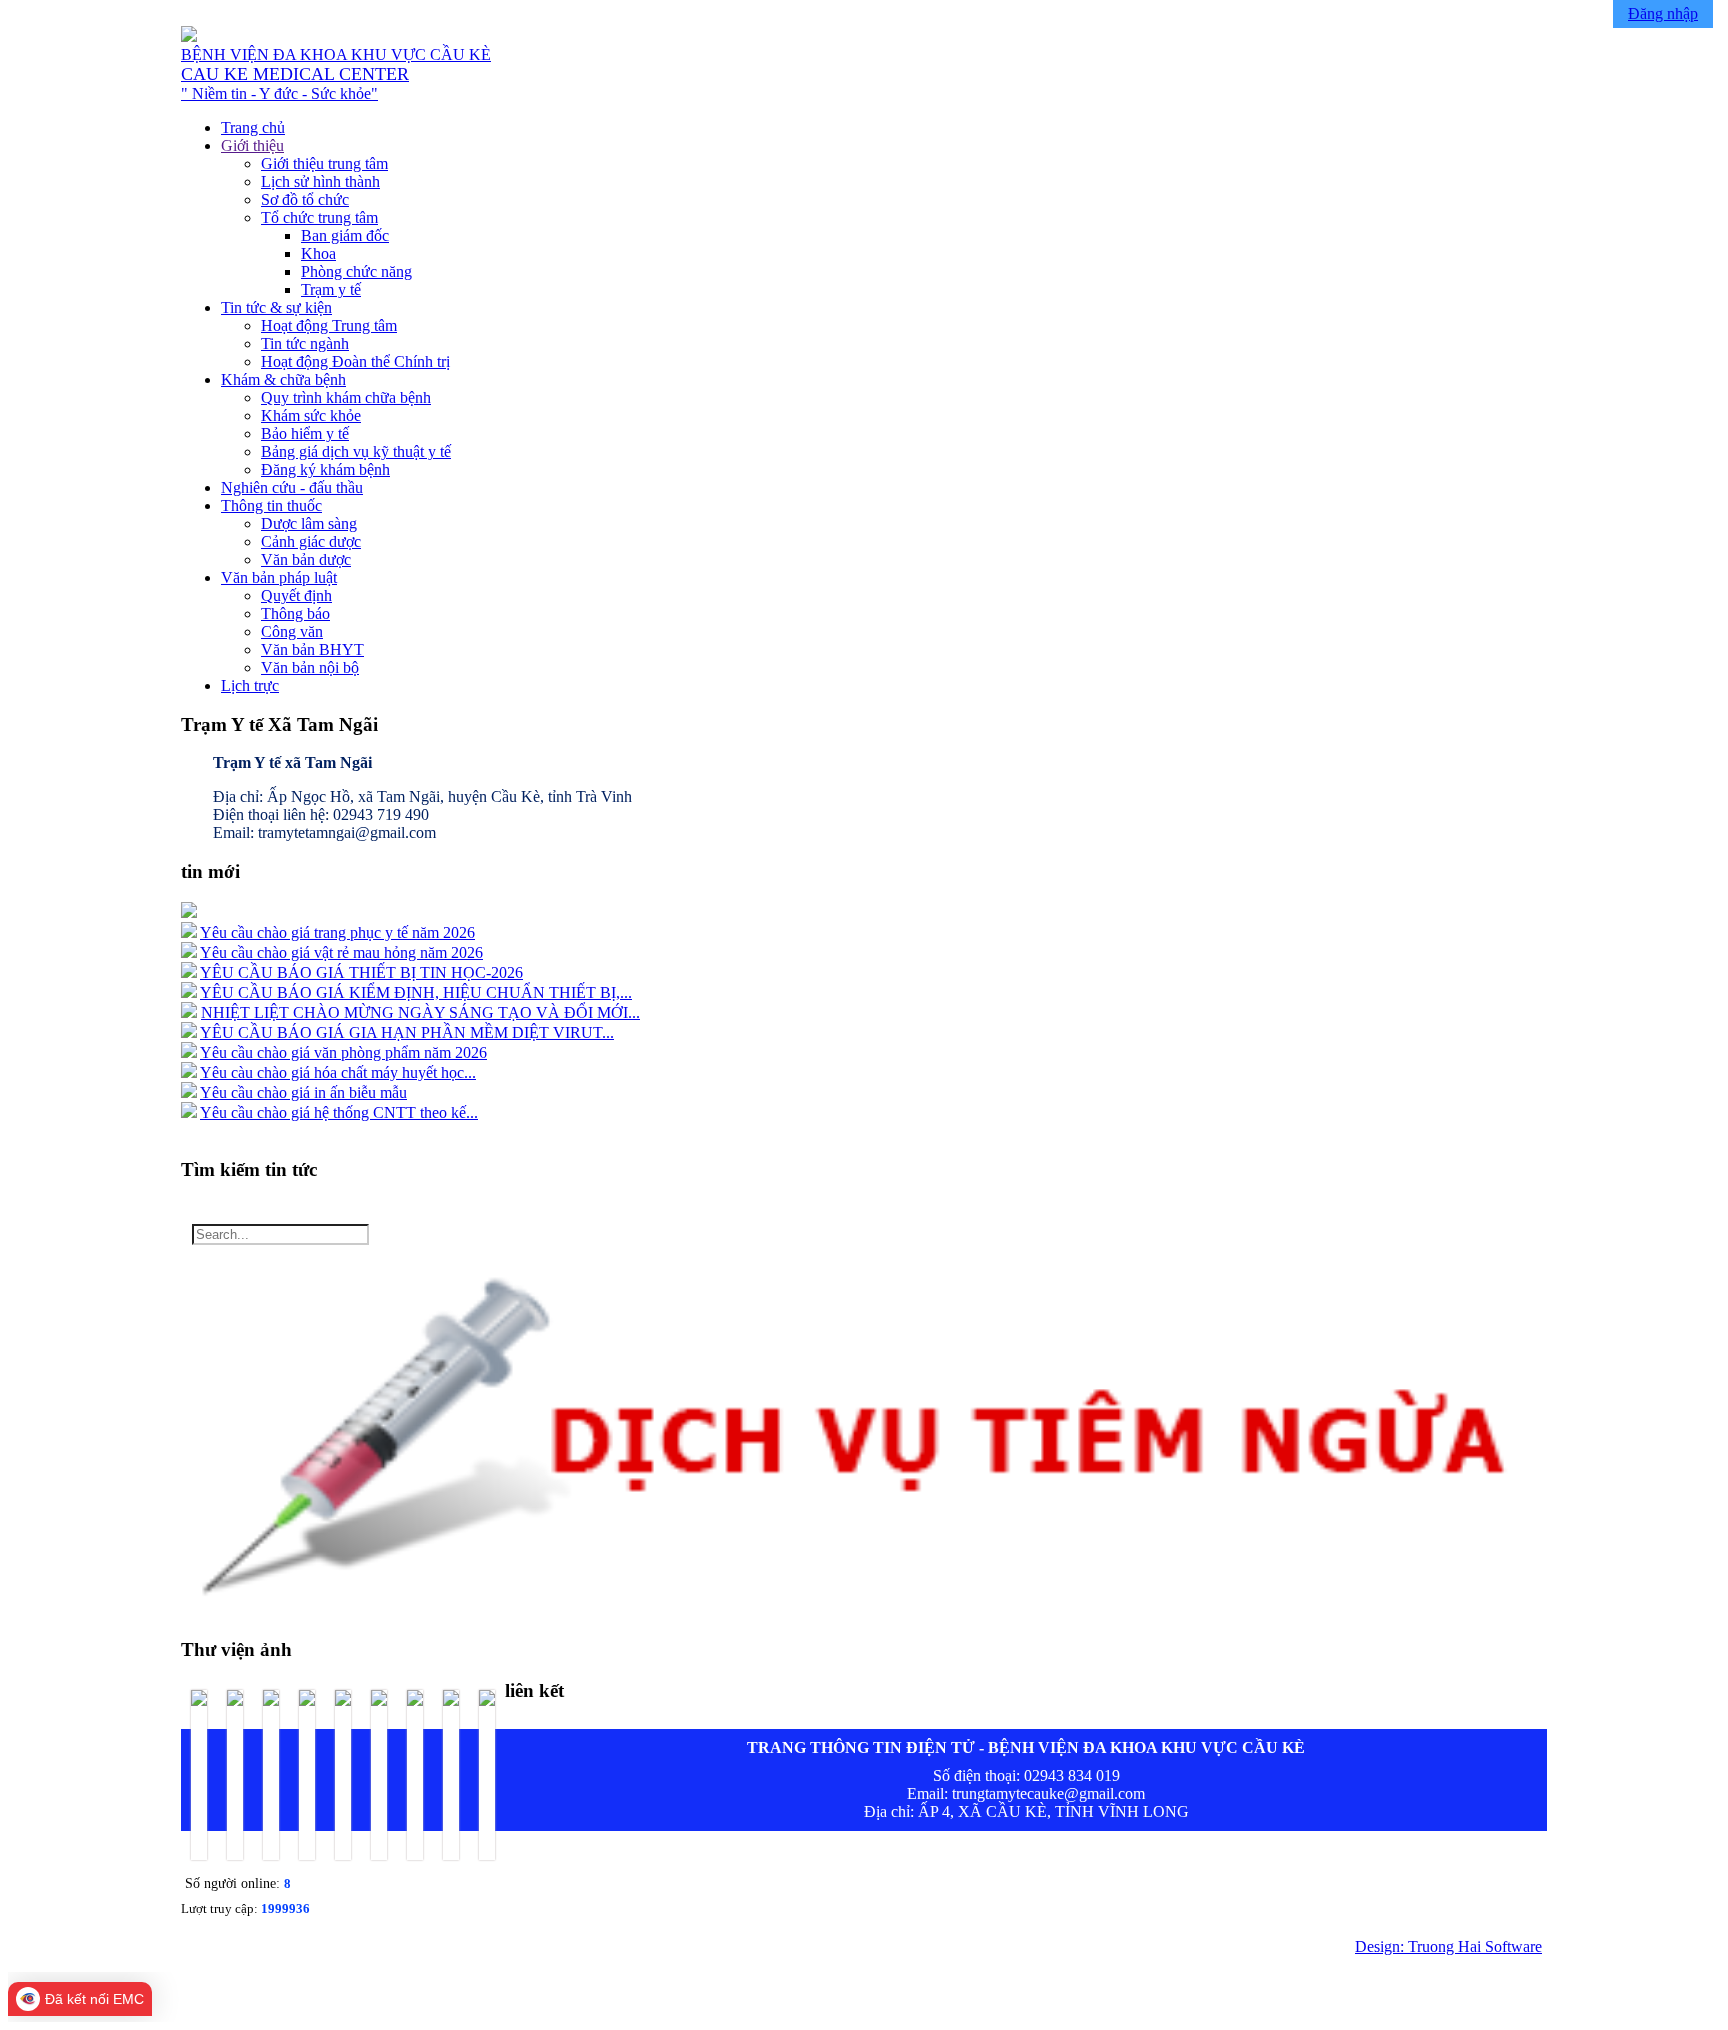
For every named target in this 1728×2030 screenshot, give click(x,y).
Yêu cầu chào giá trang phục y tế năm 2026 (337, 932)
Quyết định (296, 595)
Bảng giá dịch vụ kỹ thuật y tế (356, 451)
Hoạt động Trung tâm (329, 325)
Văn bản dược (306, 559)
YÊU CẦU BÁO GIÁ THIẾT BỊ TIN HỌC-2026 (361, 972)
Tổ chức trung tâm (319, 217)
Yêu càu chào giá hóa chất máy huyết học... (338, 1072)
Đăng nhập (1663, 13)
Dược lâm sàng (309, 523)
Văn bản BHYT (312, 649)
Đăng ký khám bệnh (325, 469)
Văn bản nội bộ (310, 667)
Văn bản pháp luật (279, 577)
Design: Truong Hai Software (1448, 1946)
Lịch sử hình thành (320, 181)
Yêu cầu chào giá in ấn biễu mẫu (303, 1092)
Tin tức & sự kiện (276, 307)
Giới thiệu (252, 145)
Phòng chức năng (356, 271)
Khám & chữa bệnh (283, 379)
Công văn (292, 631)
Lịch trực (250, 685)
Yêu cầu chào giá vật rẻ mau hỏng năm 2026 (341, 952)
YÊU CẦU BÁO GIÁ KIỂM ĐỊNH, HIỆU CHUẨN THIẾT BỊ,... (416, 992)
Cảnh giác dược (311, 541)
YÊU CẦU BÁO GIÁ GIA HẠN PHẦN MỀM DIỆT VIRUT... (407, 1032)
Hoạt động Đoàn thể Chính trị (355, 361)
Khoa (318, 253)
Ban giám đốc (345, 235)
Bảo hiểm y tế (305, 433)
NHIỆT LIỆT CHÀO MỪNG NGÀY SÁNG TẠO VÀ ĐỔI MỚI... (420, 1012)
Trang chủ (253, 127)
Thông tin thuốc (271, 505)
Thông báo (295, 613)
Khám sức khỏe (311, 415)
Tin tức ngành (305, 343)
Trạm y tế (331, 289)
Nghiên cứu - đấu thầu (292, 487)
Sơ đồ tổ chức (305, 199)
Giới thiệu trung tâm (324, 163)
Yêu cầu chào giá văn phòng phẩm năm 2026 (343, 1052)
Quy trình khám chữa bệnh (346, 397)
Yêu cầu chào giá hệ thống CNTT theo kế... (339, 1112)
